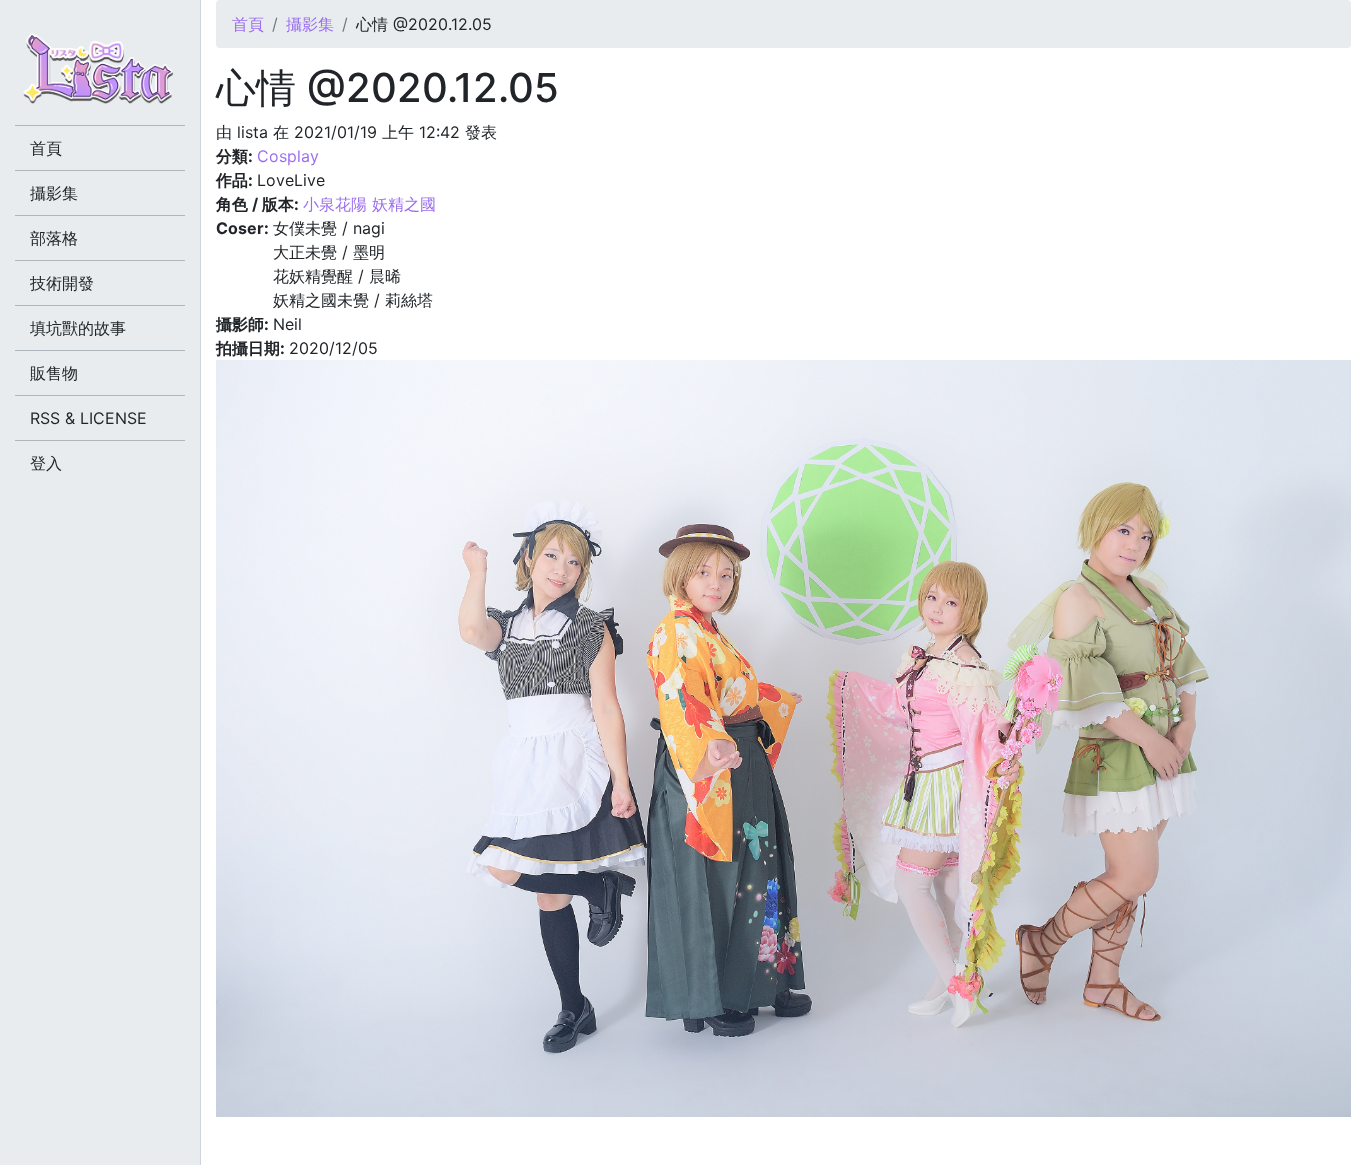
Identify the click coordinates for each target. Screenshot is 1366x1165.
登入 (46, 463)
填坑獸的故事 (78, 328)
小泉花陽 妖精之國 (369, 204)
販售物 (54, 373)
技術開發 (62, 283)
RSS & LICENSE (88, 418)
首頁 (248, 24)
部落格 (54, 238)
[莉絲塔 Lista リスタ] (100, 75)
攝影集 (310, 24)
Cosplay (288, 156)
